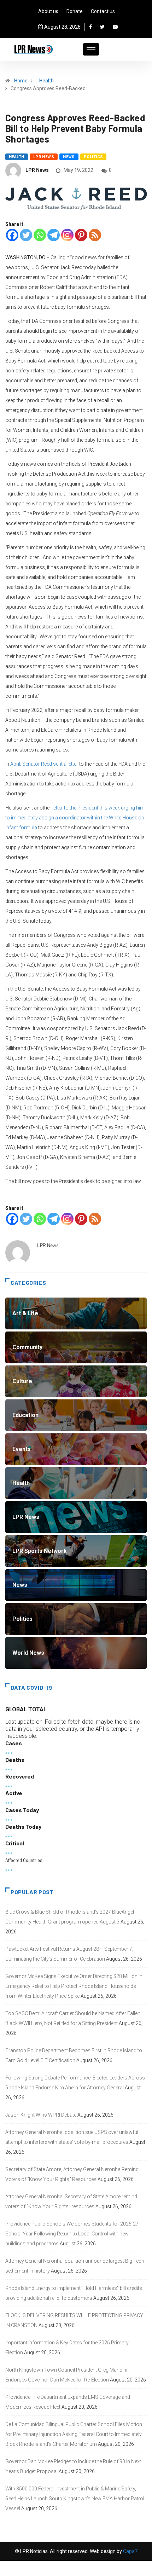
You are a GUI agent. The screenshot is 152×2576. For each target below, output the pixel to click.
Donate (75, 11)
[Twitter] (102, 27)
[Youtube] (115, 27)
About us (48, 11)
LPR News (44, 157)
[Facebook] (90, 27)
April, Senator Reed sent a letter (44, 764)
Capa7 (130, 2551)
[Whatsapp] (40, 235)
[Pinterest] (81, 235)
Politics (93, 157)
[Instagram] (67, 235)
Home (21, 81)
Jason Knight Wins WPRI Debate (41, 2115)
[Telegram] (54, 235)
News (69, 157)
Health (46, 81)
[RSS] (95, 235)
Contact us (103, 11)
